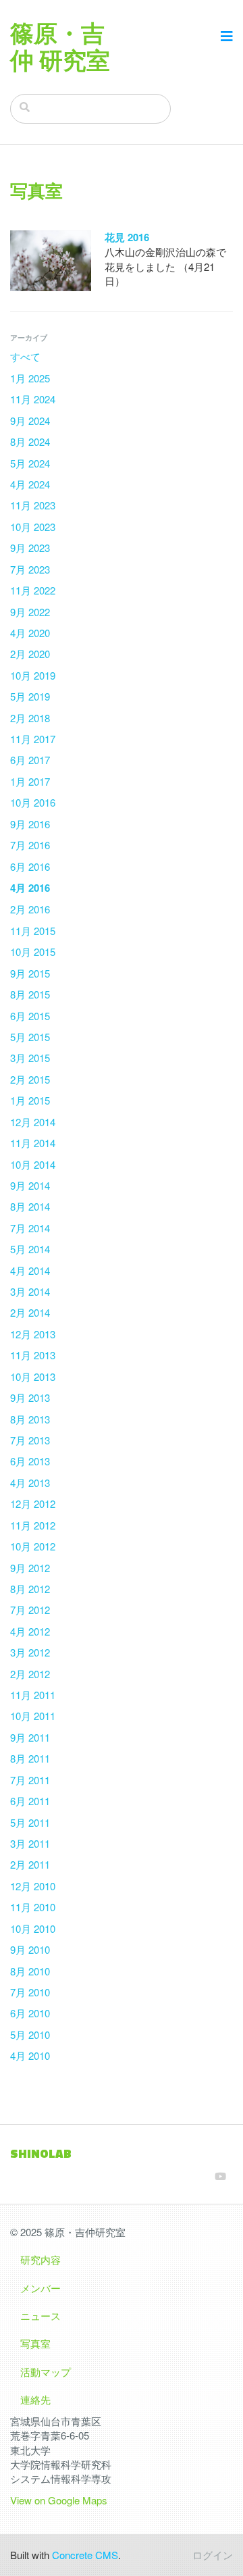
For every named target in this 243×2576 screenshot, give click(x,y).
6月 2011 (30, 1801)
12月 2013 (33, 1334)
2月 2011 (30, 1864)
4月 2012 (30, 1631)
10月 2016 (33, 802)
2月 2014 (30, 1312)
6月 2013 (30, 1461)
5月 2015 (30, 1037)
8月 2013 (30, 1419)
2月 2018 (30, 718)
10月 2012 (33, 1546)
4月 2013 (30, 1483)
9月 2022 (30, 612)
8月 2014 (30, 1206)
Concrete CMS (85, 2555)
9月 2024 (30, 421)
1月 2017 (30, 781)
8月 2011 (30, 1758)
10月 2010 (33, 1928)
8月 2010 (30, 1971)
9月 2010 (30, 1949)
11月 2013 (33, 1355)
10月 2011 (33, 1716)
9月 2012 (30, 1568)
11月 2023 (33, 505)
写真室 (35, 2343)
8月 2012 (30, 1589)
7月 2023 (30, 569)
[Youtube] (220, 2176)
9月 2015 (30, 973)
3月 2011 (30, 1843)
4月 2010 (30, 2055)
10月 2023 (33, 527)
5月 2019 (30, 696)
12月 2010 (33, 1886)
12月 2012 (33, 1504)
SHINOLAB (41, 2153)
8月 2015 (30, 994)
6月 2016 (30, 866)
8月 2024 (30, 441)
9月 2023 (30, 548)
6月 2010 (30, 2013)
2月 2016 (30, 909)
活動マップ (46, 2372)
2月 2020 (30, 654)
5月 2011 (30, 1822)
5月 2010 (30, 2035)
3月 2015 (30, 1058)
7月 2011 (30, 1780)
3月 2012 (30, 1652)
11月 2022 (33, 590)
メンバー (40, 2288)
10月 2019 (33, 675)
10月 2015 (33, 952)
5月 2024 (30, 463)
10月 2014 (33, 1164)
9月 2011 (30, 1737)
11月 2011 (33, 1695)
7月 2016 (30, 845)
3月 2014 (30, 1291)
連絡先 (35, 2399)
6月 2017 (30, 760)
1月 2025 (30, 378)
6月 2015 (30, 1016)
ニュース (40, 2316)
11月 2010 (33, 1907)
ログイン (213, 2555)
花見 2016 (127, 237)
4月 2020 (30, 633)
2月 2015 (30, 1079)
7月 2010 (30, 1992)
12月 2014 (33, 1122)
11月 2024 (33, 399)
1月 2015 (30, 1100)
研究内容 (40, 2259)
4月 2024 (30, 484)
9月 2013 (30, 1397)
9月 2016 (30, 824)
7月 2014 (30, 1228)
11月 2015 (33, 931)
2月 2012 (30, 1674)
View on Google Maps (59, 2500)
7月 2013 (30, 1440)
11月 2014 (33, 1143)
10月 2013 (33, 1377)
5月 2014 (30, 1249)
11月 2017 (33, 739)
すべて (25, 356)
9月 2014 (30, 1185)
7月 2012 (30, 1610)
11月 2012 (33, 1525)
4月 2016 (30, 888)
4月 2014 (30, 1270)
